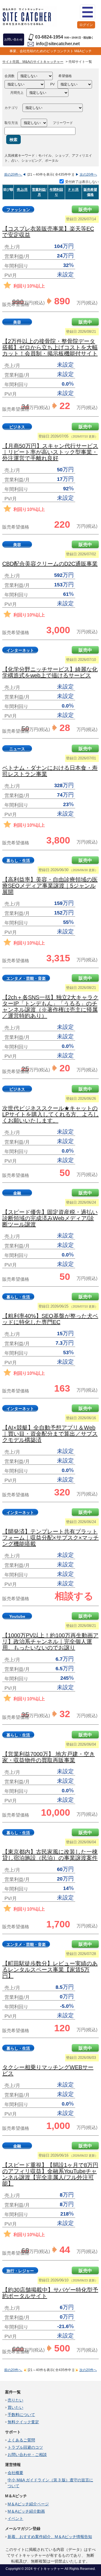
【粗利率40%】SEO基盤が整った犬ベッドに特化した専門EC (50, 1319)
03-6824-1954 (49, 37)
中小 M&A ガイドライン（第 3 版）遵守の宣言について (50, 2483)
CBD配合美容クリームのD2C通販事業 (50, 564)
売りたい (15, 2400)
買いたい (15, 2407)
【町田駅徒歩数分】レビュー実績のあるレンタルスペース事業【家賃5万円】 (50, 1970)
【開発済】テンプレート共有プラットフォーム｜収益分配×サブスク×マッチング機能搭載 (50, 1538)
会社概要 (15, 2473)
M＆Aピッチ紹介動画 (26, 2511)
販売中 (85, 210)
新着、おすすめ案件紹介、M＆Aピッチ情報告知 (50, 2537)
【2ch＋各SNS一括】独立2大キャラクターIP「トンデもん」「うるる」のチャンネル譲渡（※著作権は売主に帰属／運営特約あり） (50, 1007)
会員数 (10, 76)
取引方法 (11, 123)
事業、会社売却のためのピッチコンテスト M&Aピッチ (51, 51)
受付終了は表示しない (82, 182)
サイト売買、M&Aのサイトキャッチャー (33, 62)
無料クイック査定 (23, 2422)
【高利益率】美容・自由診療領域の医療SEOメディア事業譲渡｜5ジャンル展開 (50, 886)
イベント (15, 2518)
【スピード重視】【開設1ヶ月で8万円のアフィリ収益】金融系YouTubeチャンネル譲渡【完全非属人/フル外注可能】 (50, 2174)
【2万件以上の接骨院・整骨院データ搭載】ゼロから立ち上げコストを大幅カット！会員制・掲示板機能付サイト (50, 347)
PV (52, 84)
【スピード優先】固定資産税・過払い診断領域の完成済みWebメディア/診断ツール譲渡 (50, 1218)
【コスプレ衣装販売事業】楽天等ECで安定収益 (48, 232)
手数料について (21, 2415)
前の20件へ (13, 175)
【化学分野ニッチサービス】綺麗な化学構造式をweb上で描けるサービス (50, 672)
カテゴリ (11, 108)
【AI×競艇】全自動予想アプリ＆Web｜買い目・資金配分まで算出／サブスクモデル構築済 (50, 1434)
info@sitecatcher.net (58, 44)
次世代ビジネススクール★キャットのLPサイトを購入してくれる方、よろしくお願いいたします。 (50, 1114)
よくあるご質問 (21, 2440)
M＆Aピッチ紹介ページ (28, 2504)
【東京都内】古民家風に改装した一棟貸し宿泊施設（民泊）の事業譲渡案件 (50, 1855)
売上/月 (22, 190)
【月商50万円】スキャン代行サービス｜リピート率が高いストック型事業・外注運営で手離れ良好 (50, 452)
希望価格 (65, 76)
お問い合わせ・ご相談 (27, 2455)
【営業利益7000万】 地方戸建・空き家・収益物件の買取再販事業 (49, 1757)
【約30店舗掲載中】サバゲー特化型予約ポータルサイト (50, 2293)
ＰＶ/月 (73, 190)
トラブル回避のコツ (25, 2447)
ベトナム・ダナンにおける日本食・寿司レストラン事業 (50, 771)
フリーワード (63, 123)
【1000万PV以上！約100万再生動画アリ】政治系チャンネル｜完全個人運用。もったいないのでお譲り (50, 1641)
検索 (13, 140)
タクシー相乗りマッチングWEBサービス (48, 2070)
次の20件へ (88, 175)
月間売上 (17, 93)
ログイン (86, 25)
